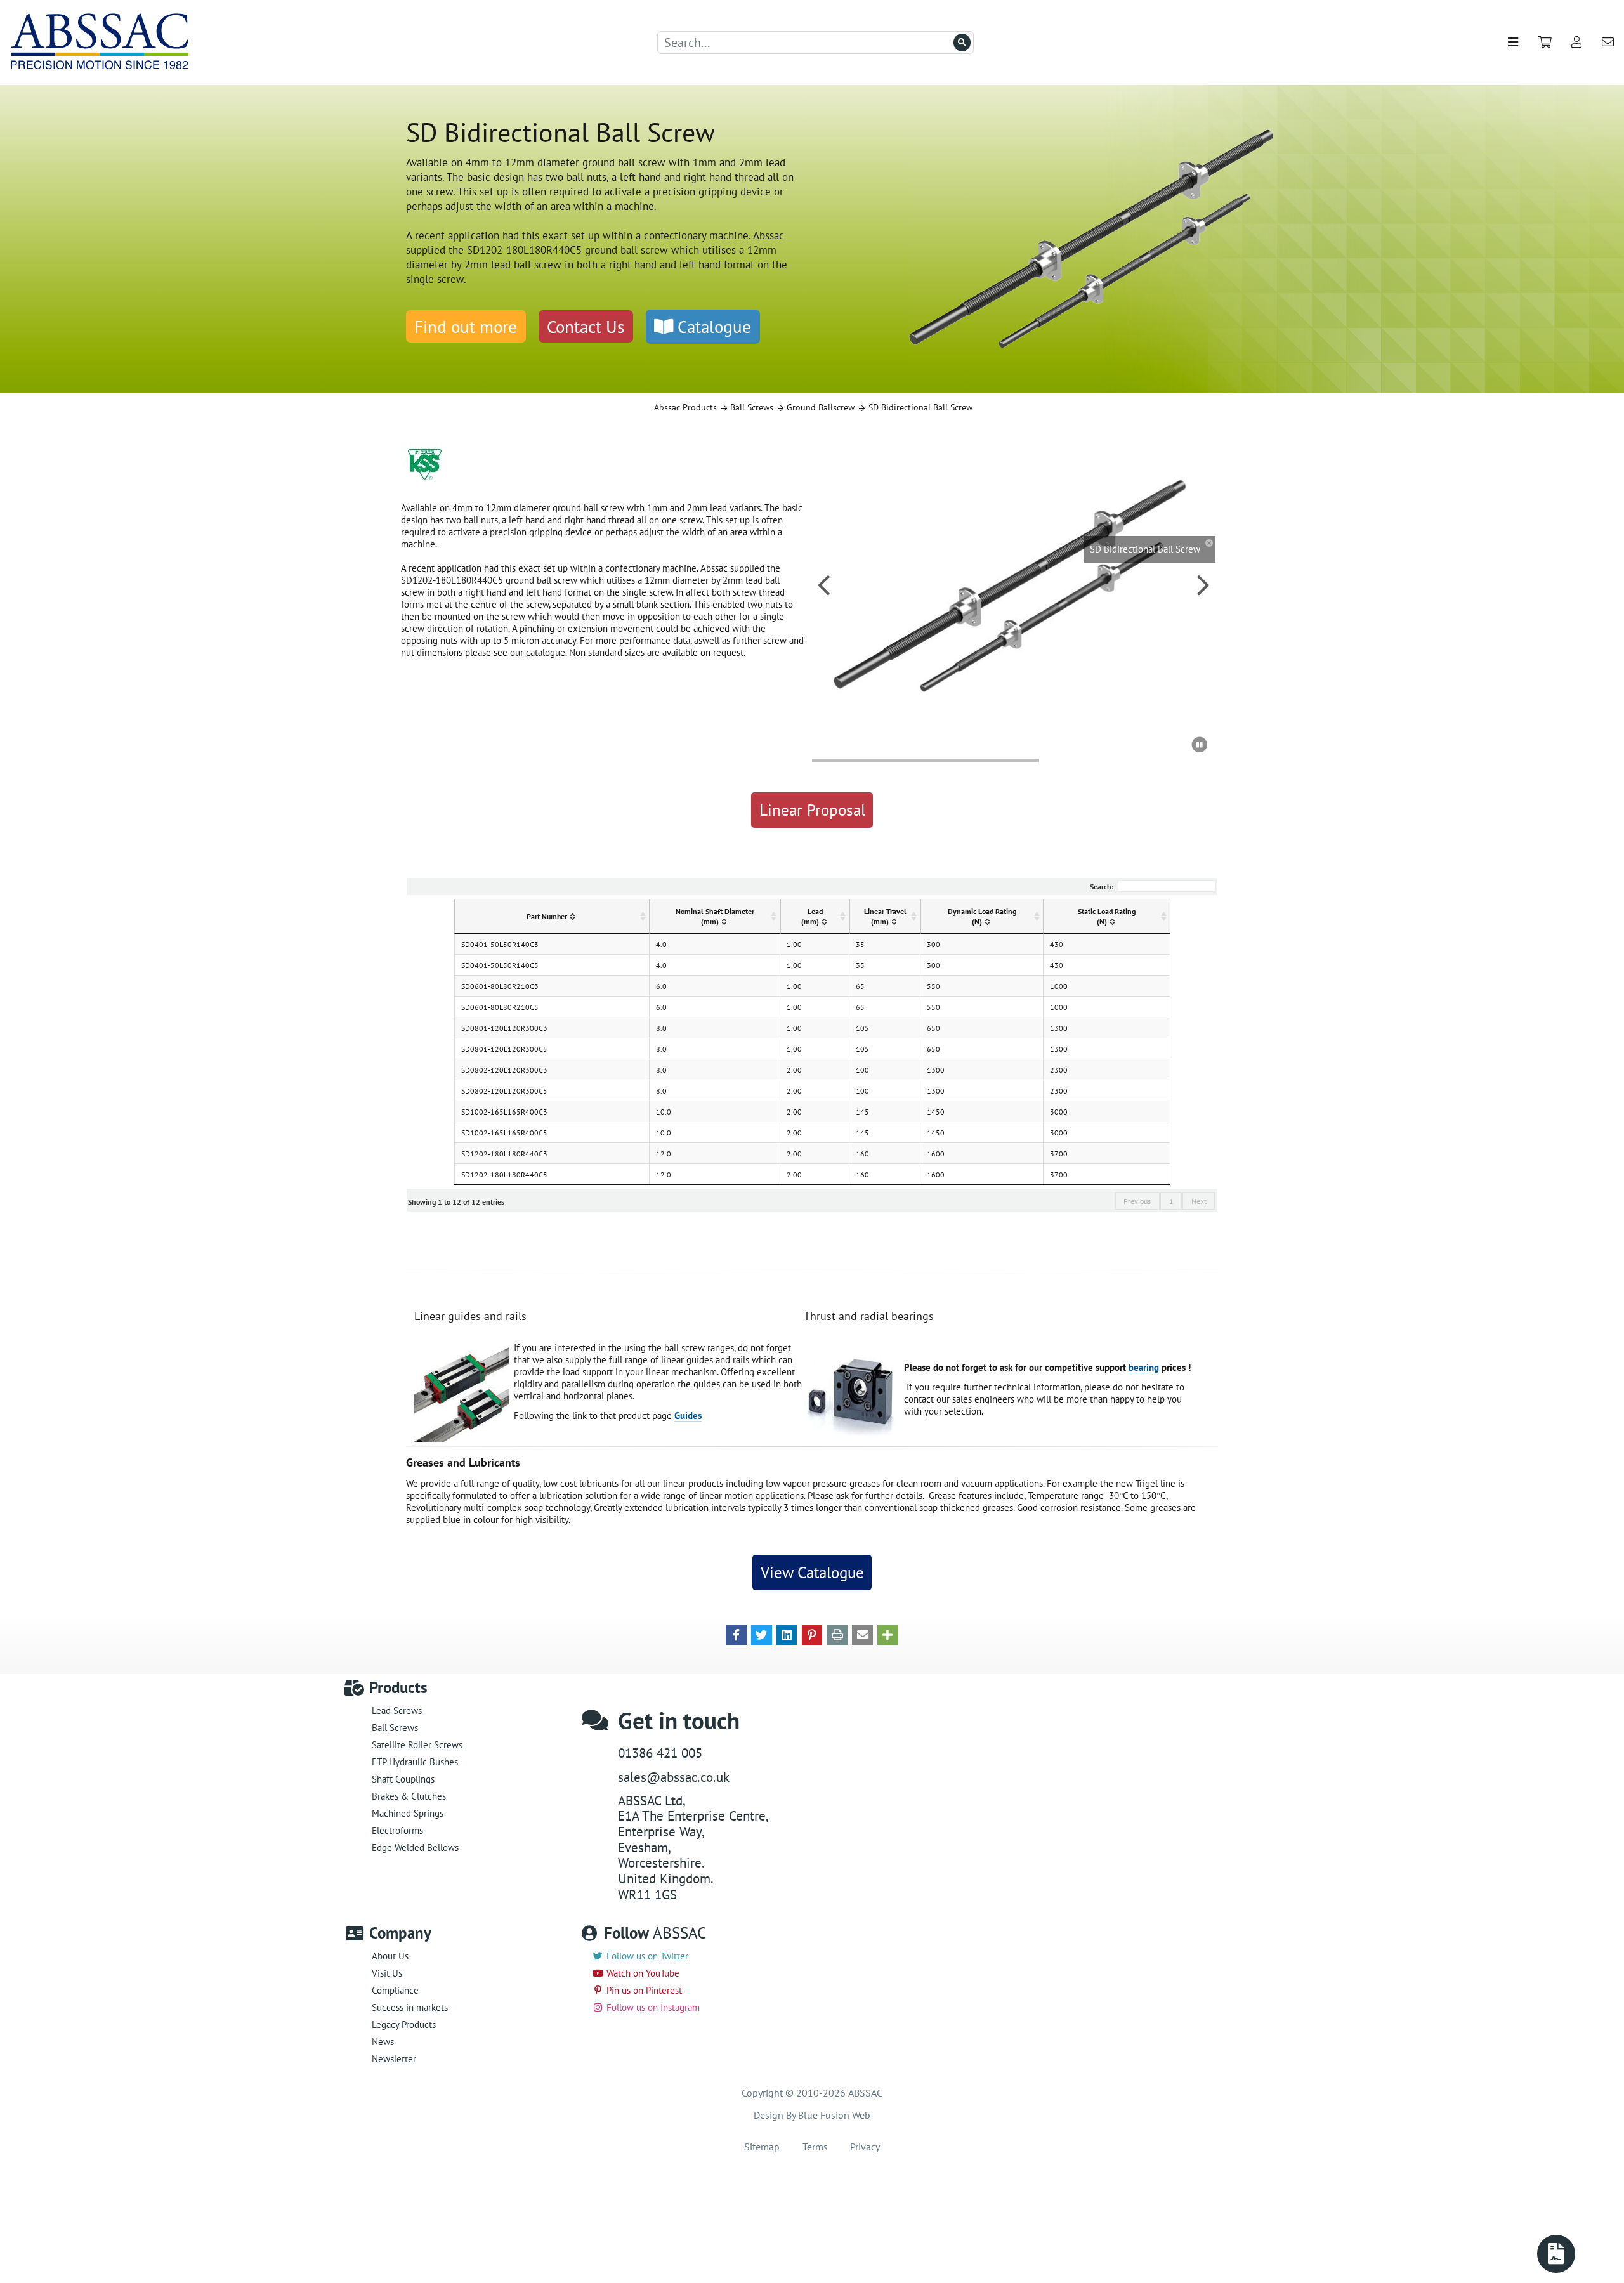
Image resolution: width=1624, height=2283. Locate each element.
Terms (815, 2147)
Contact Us (586, 327)
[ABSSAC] (108, 43)
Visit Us (387, 1973)
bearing (1144, 1367)
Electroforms (397, 1830)
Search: (1102, 886)
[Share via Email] (862, 1633)
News (383, 2042)
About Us (390, 1956)
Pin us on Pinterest (644, 1990)
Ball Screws (395, 1728)
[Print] (838, 1633)
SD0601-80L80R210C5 (500, 1007)
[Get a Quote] (1556, 2254)
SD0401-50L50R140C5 (500, 965)
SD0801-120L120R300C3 (504, 1028)
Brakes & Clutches (409, 1796)
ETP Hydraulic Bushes (415, 1762)
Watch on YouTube (643, 1973)
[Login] (1577, 42)
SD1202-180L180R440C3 (504, 1153)
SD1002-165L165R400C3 (504, 1111)
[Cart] (1545, 42)
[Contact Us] (1608, 42)
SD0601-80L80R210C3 (500, 986)
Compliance (395, 1990)
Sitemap (762, 2147)
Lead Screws (397, 1711)
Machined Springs (408, 1813)
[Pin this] (812, 1633)
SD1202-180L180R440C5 (504, 1174)
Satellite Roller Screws (417, 1745)
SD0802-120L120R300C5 (504, 1090)
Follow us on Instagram (653, 2007)
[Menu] (1513, 42)
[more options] (888, 1633)
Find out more (466, 327)
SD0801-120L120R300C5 (504, 1049)
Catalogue (712, 327)
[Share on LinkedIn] (787, 1633)
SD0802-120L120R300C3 (504, 1070)
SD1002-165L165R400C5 (504, 1132)
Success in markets (410, 2007)
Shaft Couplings (403, 1779)
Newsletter (394, 2059)
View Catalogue (812, 1573)
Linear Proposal (812, 810)
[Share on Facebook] (736, 1633)
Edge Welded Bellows (415, 1848)
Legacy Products (404, 2025)
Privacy (865, 2147)
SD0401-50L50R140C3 (500, 944)
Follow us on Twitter (647, 1956)
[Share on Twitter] (762, 1633)
